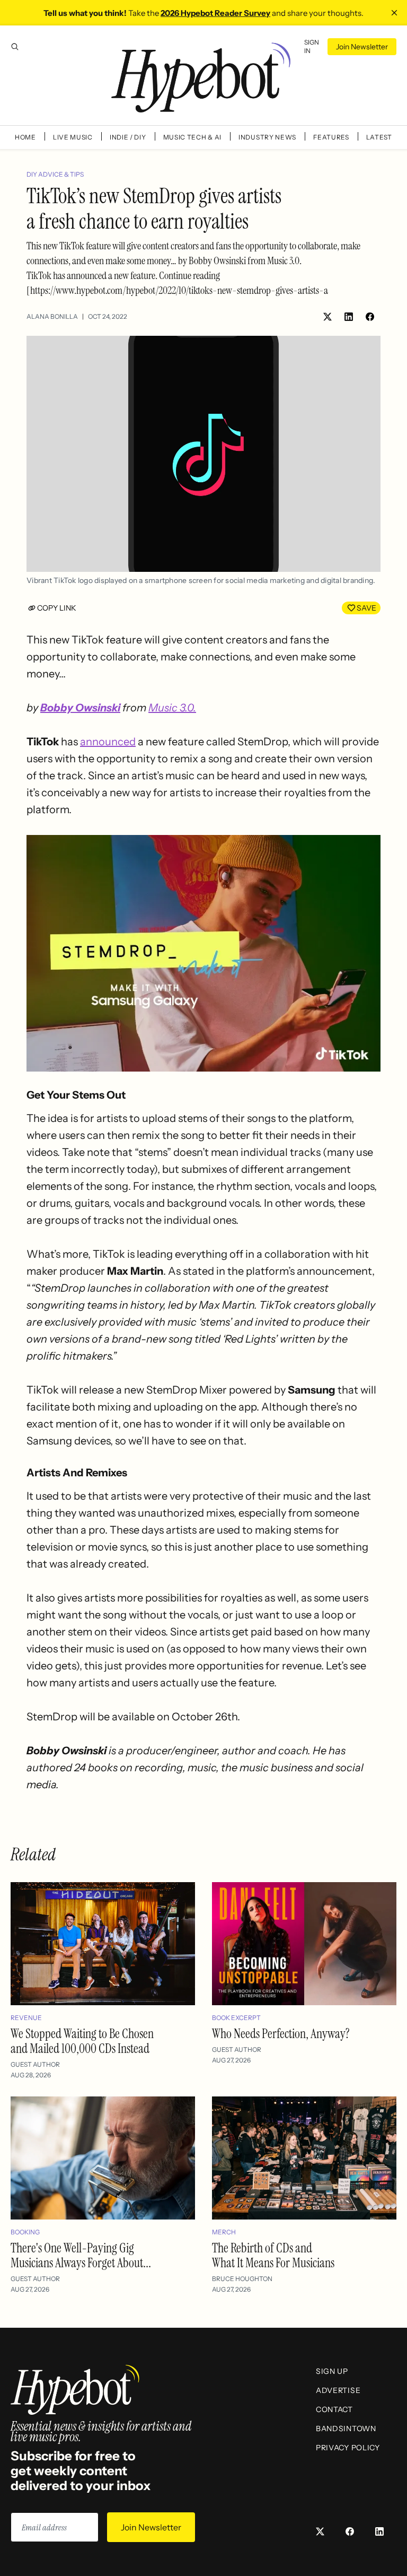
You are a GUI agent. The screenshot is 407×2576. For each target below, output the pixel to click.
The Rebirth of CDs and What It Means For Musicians (273, 2255)
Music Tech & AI (193, 137)
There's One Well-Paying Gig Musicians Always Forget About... (81, 2255)
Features (331, 137)
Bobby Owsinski (80, 708)
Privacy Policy (348, 2448)
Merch (224, 2232)
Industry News (267, 137)
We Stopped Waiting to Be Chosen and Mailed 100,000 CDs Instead (82, 2041)
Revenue (26, 2018)
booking (25, 2232)
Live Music (73, 137)
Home (25, 137)
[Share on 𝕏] (328, 317)
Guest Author (35, 2064)
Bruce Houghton (242, 2279)
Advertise (338, 2390)
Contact (334, 2409)
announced (108, 742)
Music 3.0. (172, 708)
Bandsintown (346, 2429)
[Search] (15, 47)
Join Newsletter (362, 47)
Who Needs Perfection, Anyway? (281, 2034)
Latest (379, 137)
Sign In (312, 46)
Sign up (332, 2371)
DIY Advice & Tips (55, 174)
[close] (394, 13)
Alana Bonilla (52, 316)
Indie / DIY (128, 137)
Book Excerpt (236, 2018)
